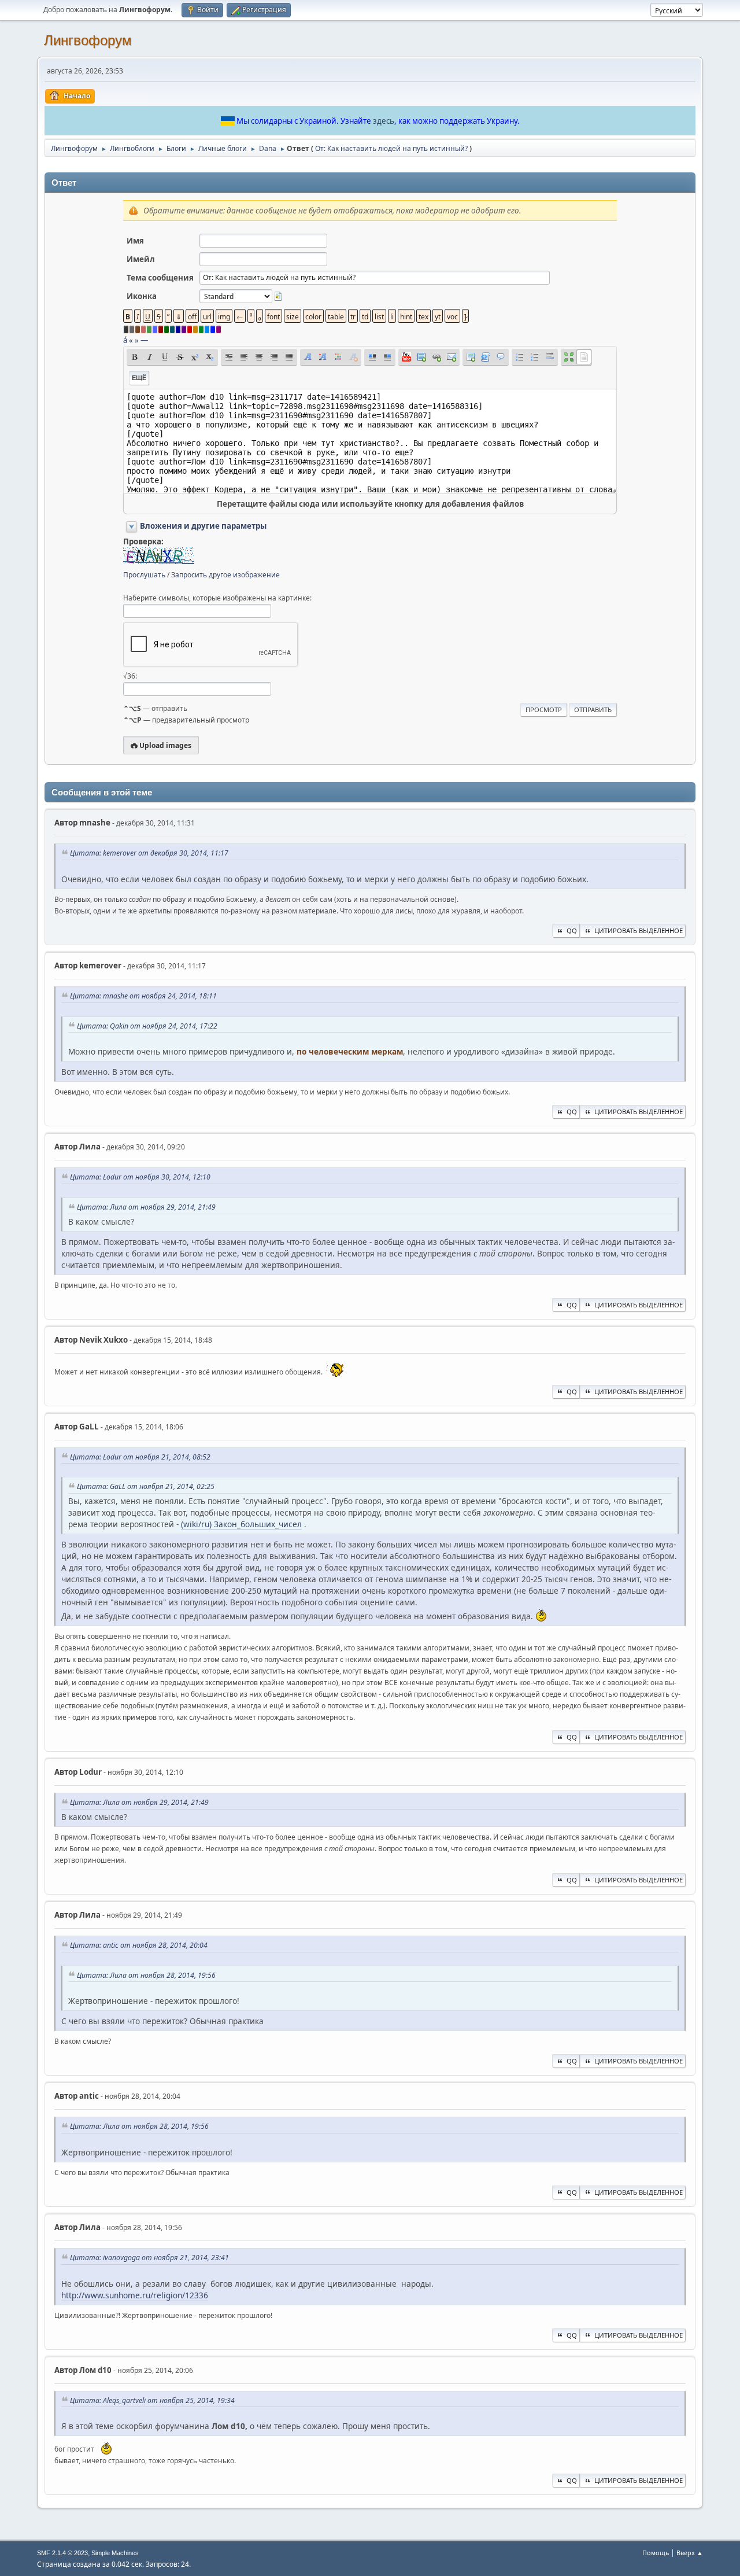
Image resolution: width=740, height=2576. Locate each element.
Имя (135, 241)
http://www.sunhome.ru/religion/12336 (135, 2295)
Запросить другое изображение (225, 575)
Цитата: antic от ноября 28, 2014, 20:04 (139, 1945)
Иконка (142, 296)
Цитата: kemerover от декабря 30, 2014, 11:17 (149, 853)
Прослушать (144, 575)
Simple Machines (115, 2553)
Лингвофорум (88, 40)
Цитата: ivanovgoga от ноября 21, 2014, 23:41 (149, 2258)
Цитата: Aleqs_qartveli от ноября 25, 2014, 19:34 (152, 2400)
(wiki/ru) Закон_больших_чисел (241, 1524)
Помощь (656, 2553)
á (125, 340)
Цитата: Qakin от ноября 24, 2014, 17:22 (147, 1026)
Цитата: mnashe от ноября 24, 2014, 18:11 (143, 996)
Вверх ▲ (690, 2553)
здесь (384, 121)
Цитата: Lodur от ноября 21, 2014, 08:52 (140, 1457)
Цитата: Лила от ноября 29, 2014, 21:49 (146, 1207)
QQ (572, 930)
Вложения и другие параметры (203, 526)
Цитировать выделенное (639, 930)
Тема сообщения (160, 278)
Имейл (141, 259)
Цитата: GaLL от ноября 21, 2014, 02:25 (146, 1486)
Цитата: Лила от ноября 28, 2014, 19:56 (146, 1975)
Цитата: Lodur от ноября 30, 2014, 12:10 (140, 1177)
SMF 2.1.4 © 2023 (62, 2553)
